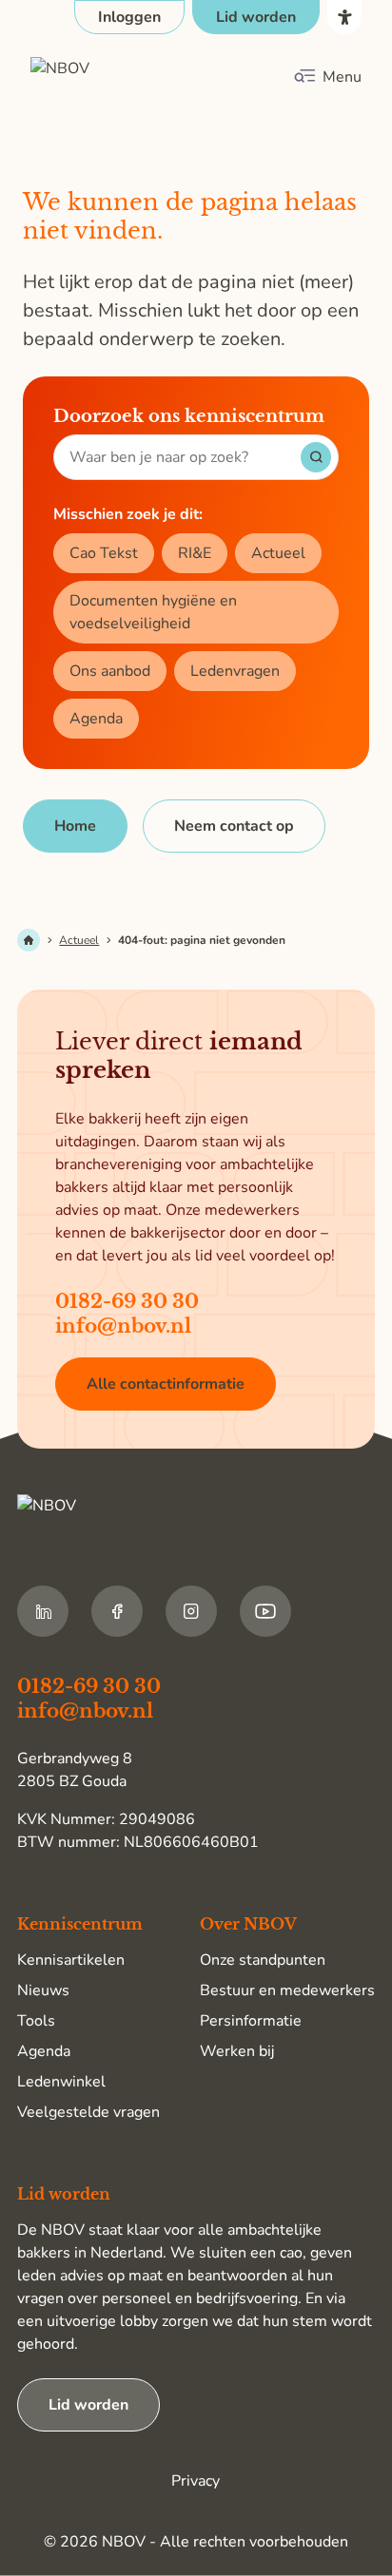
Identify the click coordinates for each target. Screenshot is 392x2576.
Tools (36, 2021)
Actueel (278, 553)
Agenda (96, 719)
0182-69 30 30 (127, 1301)
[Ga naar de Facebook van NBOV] (117, 1611)
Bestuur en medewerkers (287, 1990)
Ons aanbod (110, 671)
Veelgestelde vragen (88, 2112)
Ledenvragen (235, 671)
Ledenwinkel (61, 2082)
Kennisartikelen (71, 1960)
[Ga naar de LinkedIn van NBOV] (43, 1611)
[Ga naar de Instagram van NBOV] (191, 1611)
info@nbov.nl (123, 1326)
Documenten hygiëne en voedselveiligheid (153, 612)
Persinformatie (251, 2021)
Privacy (196, 2481)
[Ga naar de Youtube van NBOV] (265, 1611)
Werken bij (237, 2051)
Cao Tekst (104, 553)
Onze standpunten (263, 1960)
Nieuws (43, 1990)
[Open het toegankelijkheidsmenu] (344, 17)
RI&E (195, 553)
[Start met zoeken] (316, 457)
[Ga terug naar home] (120, 77)
